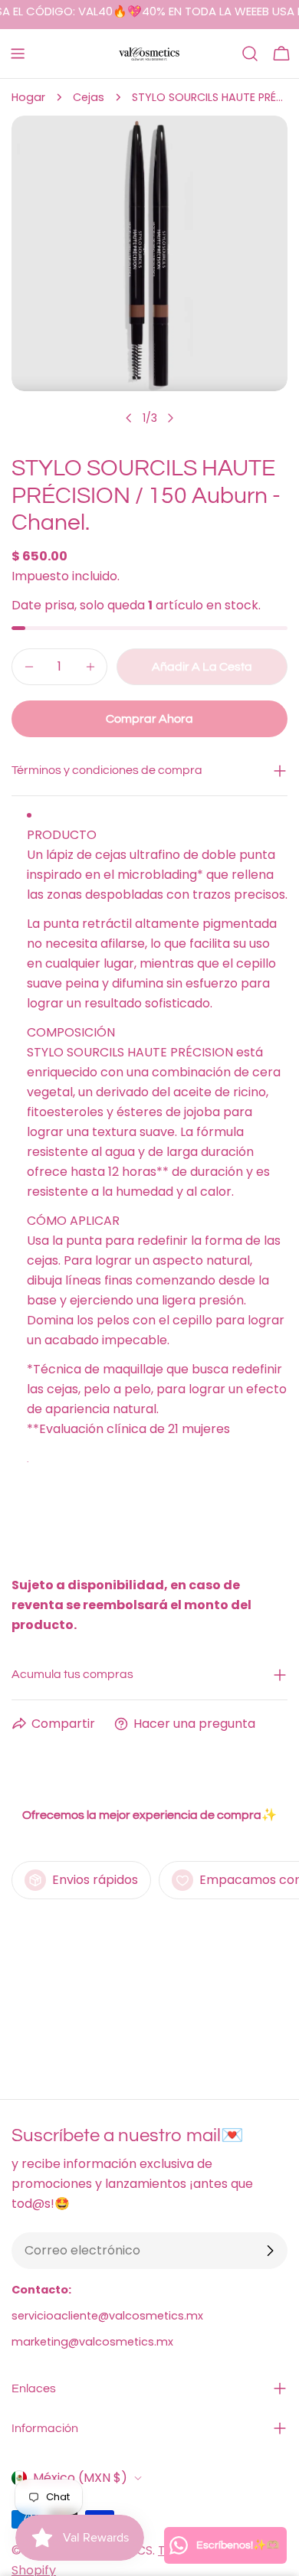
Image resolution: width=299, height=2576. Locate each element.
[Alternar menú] (18, 54)
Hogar (28, 97)
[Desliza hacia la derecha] (170, 418)
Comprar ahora (149, 719)
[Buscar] (250, 54)
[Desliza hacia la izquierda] (129, 418)
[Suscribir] (270, 2251)
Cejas (89, 97)
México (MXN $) (80, 2478)
